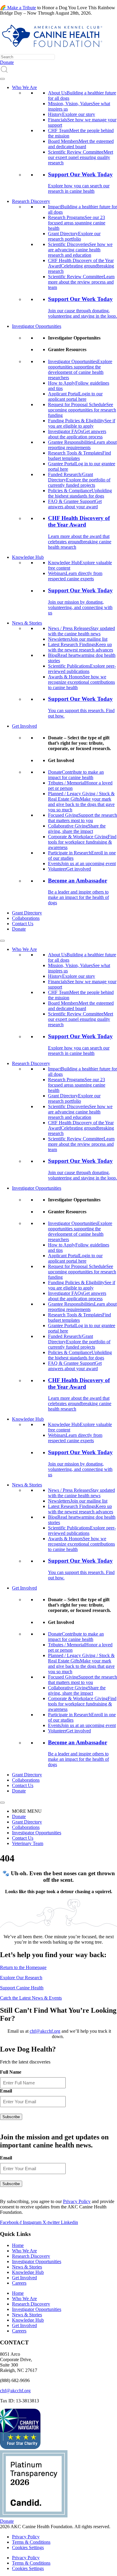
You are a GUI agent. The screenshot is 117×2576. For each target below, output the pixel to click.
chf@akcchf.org (45, 2031)
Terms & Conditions (31, 2542)
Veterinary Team (28, 1843)
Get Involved (24, 726)
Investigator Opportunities (37, 326)
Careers (19, 2283)
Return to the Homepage (23, 1967)
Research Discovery (31, 201)
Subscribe (11, 2117)
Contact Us (23, 924)
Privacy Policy (77, 2201)
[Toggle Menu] (2, 79)
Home (18, 2245)
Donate (19, 929)
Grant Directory (27, 913)
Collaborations (26, 918)
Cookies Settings (28, 2547)
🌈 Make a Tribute (18, 8)
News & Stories (27, 623)
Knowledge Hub (28, 557)
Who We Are (24, 87)
